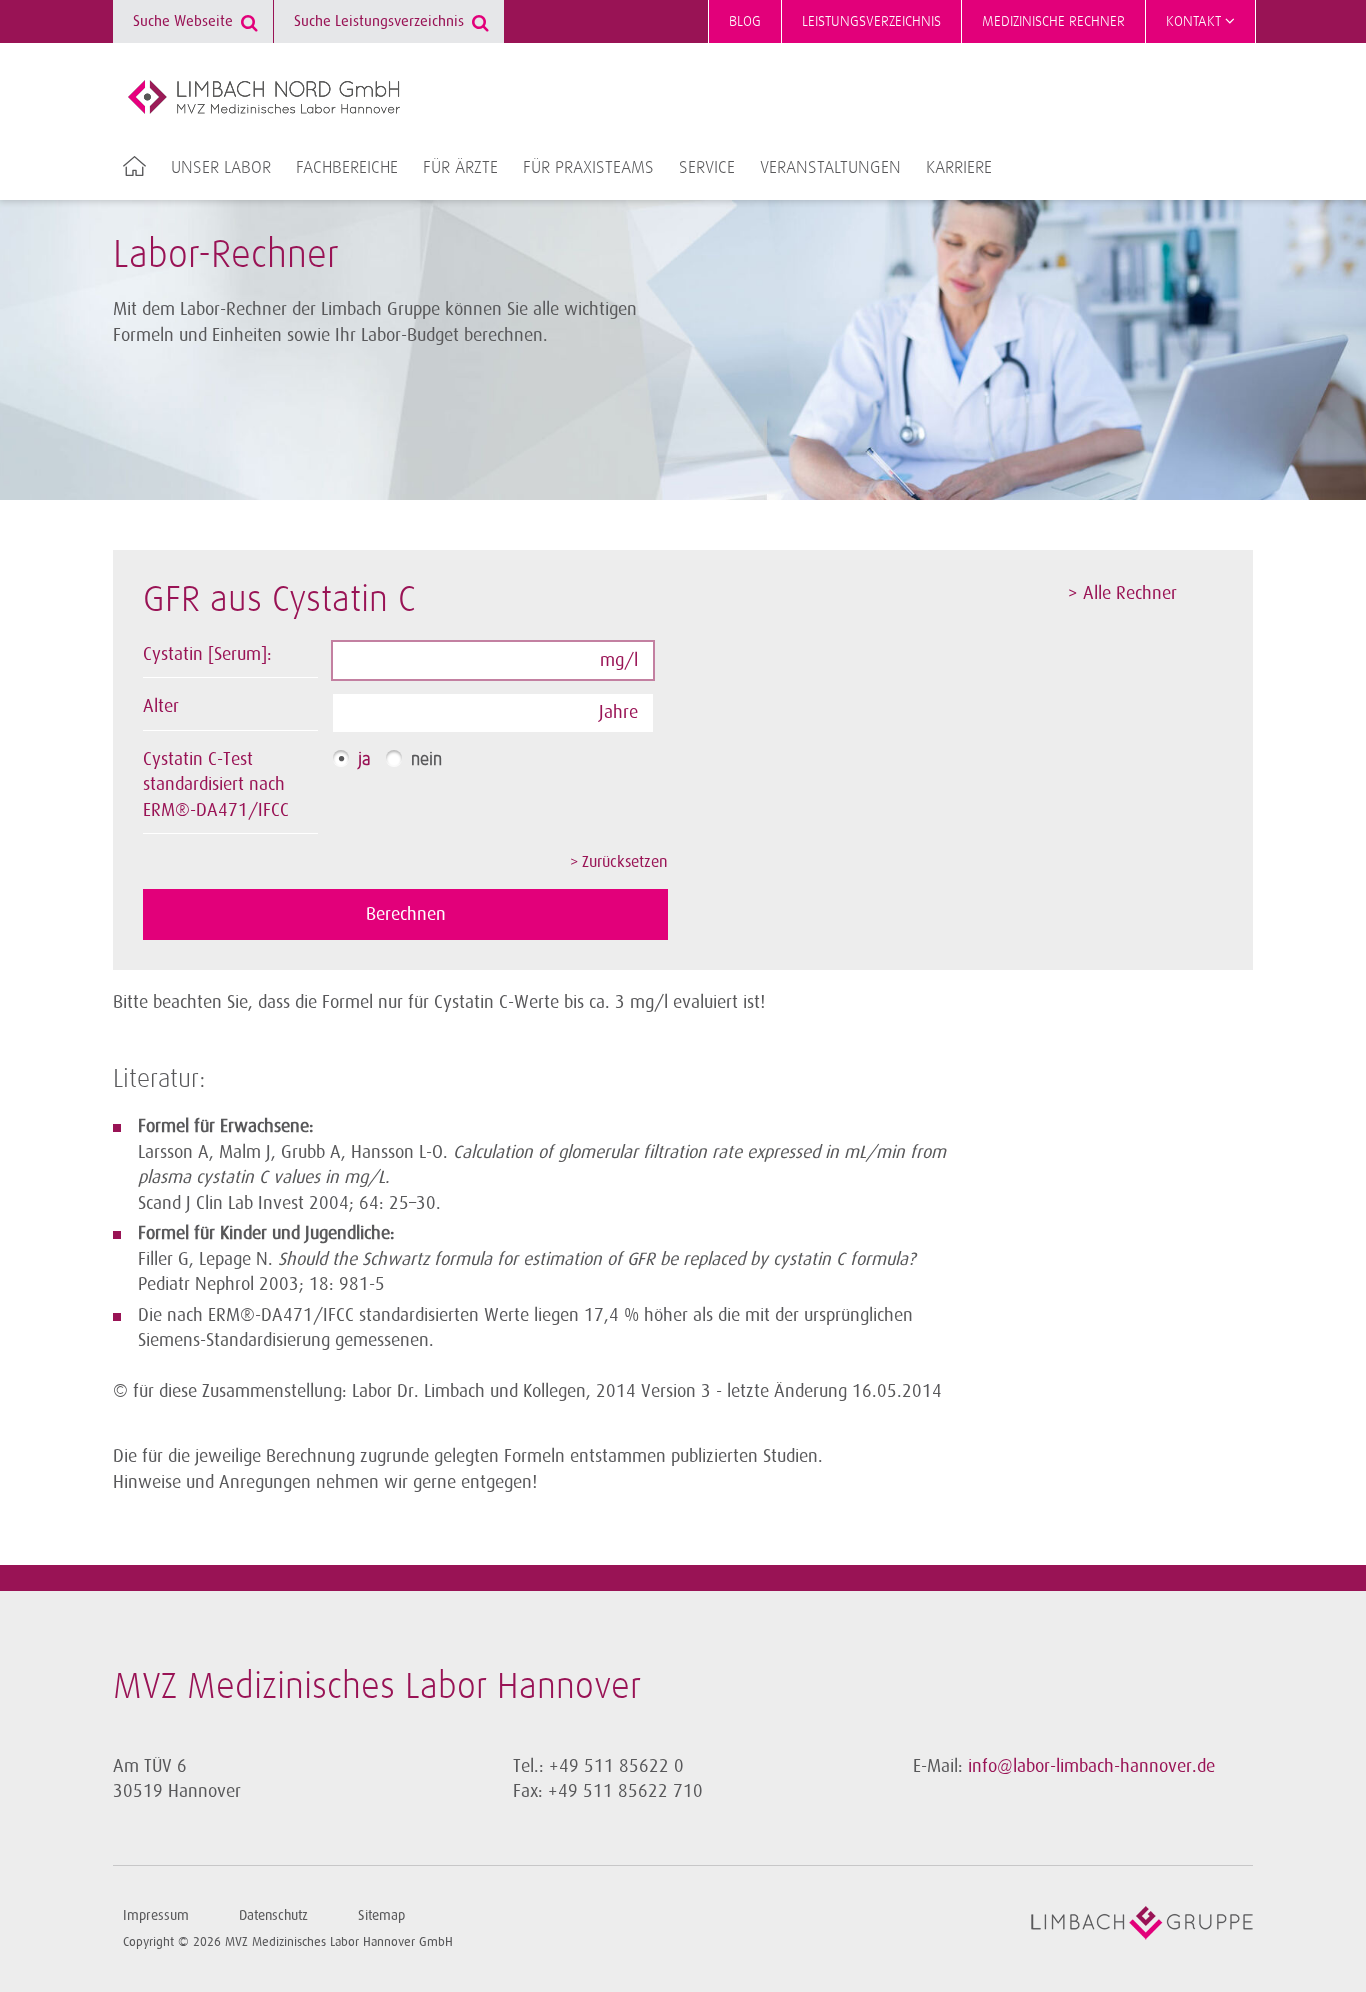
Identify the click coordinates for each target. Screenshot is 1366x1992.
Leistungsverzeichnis (871, 21)
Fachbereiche (347, 168)
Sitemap (381, 1915)
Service (707, 168)
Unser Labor (221, 168)
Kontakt (1195, 21)
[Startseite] (264, 97)
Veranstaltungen (830, 168)
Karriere (959, 168)
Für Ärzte (460, 168)
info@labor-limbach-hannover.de (1091, 1766)
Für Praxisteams (588, 168)
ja (364, 760)
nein (426, 760)
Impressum (156, 1915)
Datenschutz (273, 1915)
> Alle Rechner (1122, 593)
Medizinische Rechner (1053, 21)
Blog (745, 21)
